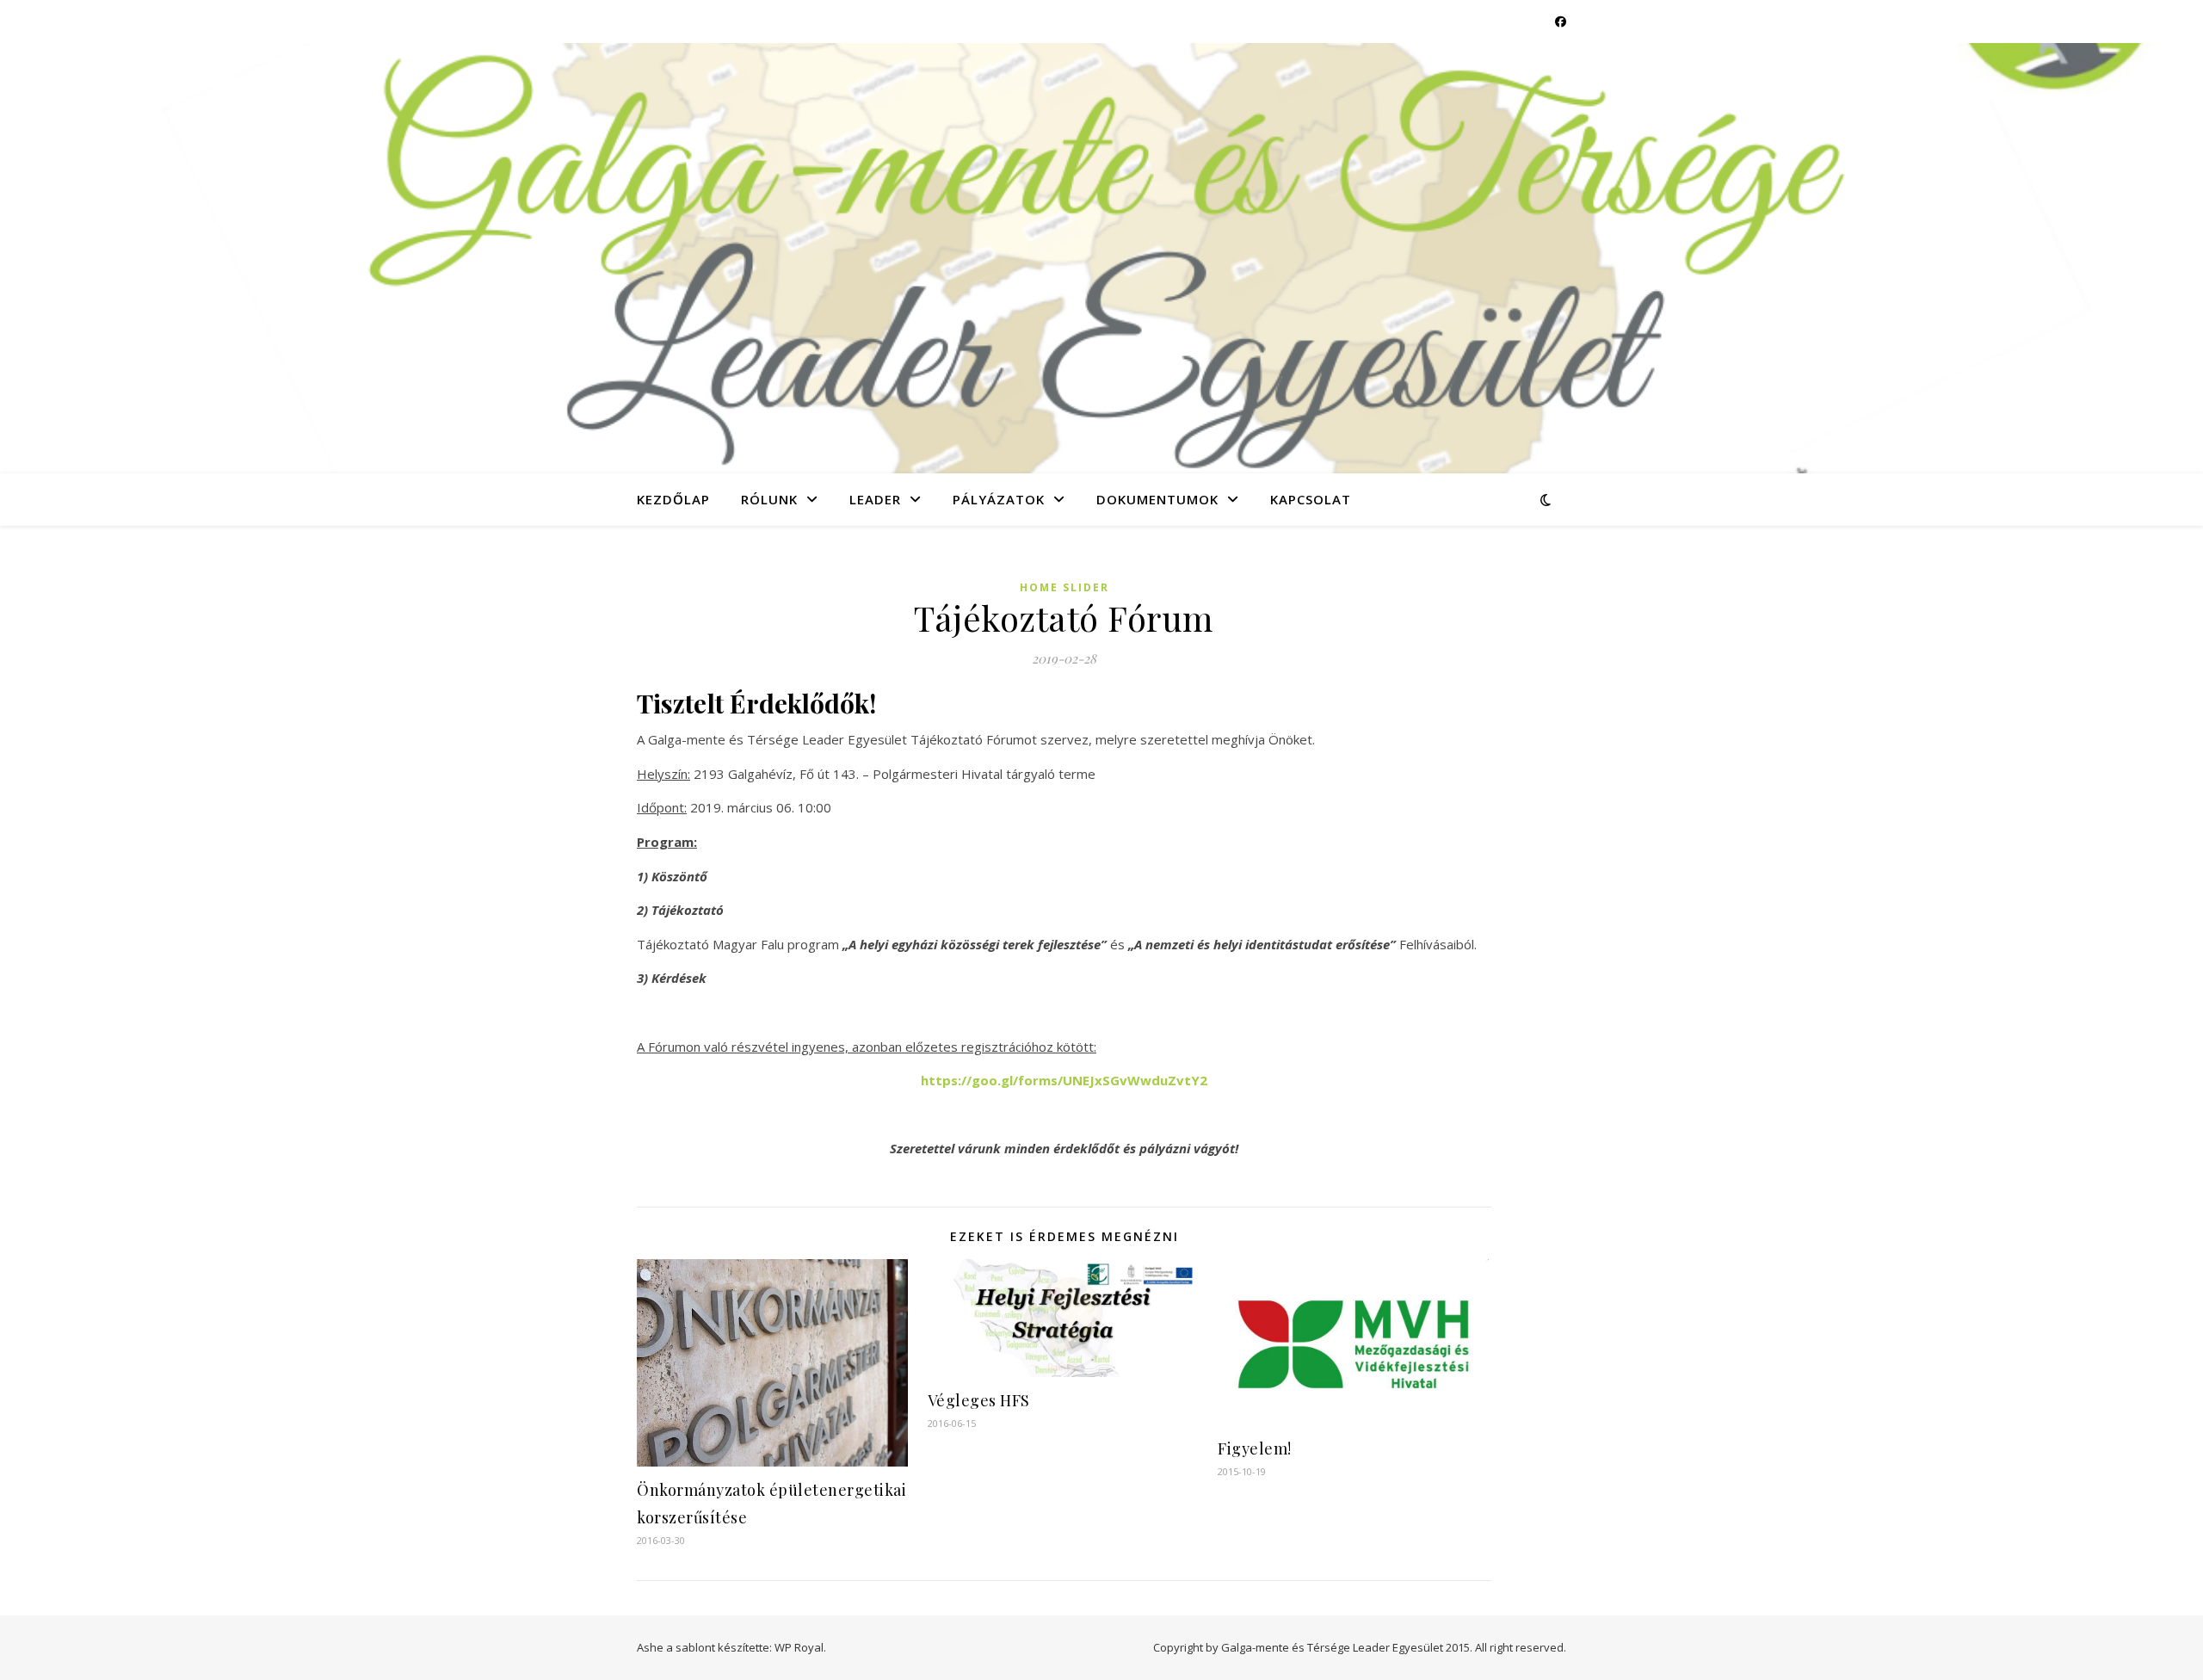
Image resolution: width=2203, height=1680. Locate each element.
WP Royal (799, 1647)
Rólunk (769, 499)
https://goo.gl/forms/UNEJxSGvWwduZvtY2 (1064, 1080)
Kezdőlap (673, 499)
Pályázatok (999, 499)
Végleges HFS (979, 1400)
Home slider (1064, 587)
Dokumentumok (1157, 499)
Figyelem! (1255, 1448)
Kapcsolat (1311, 499)
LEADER (875, 499)
